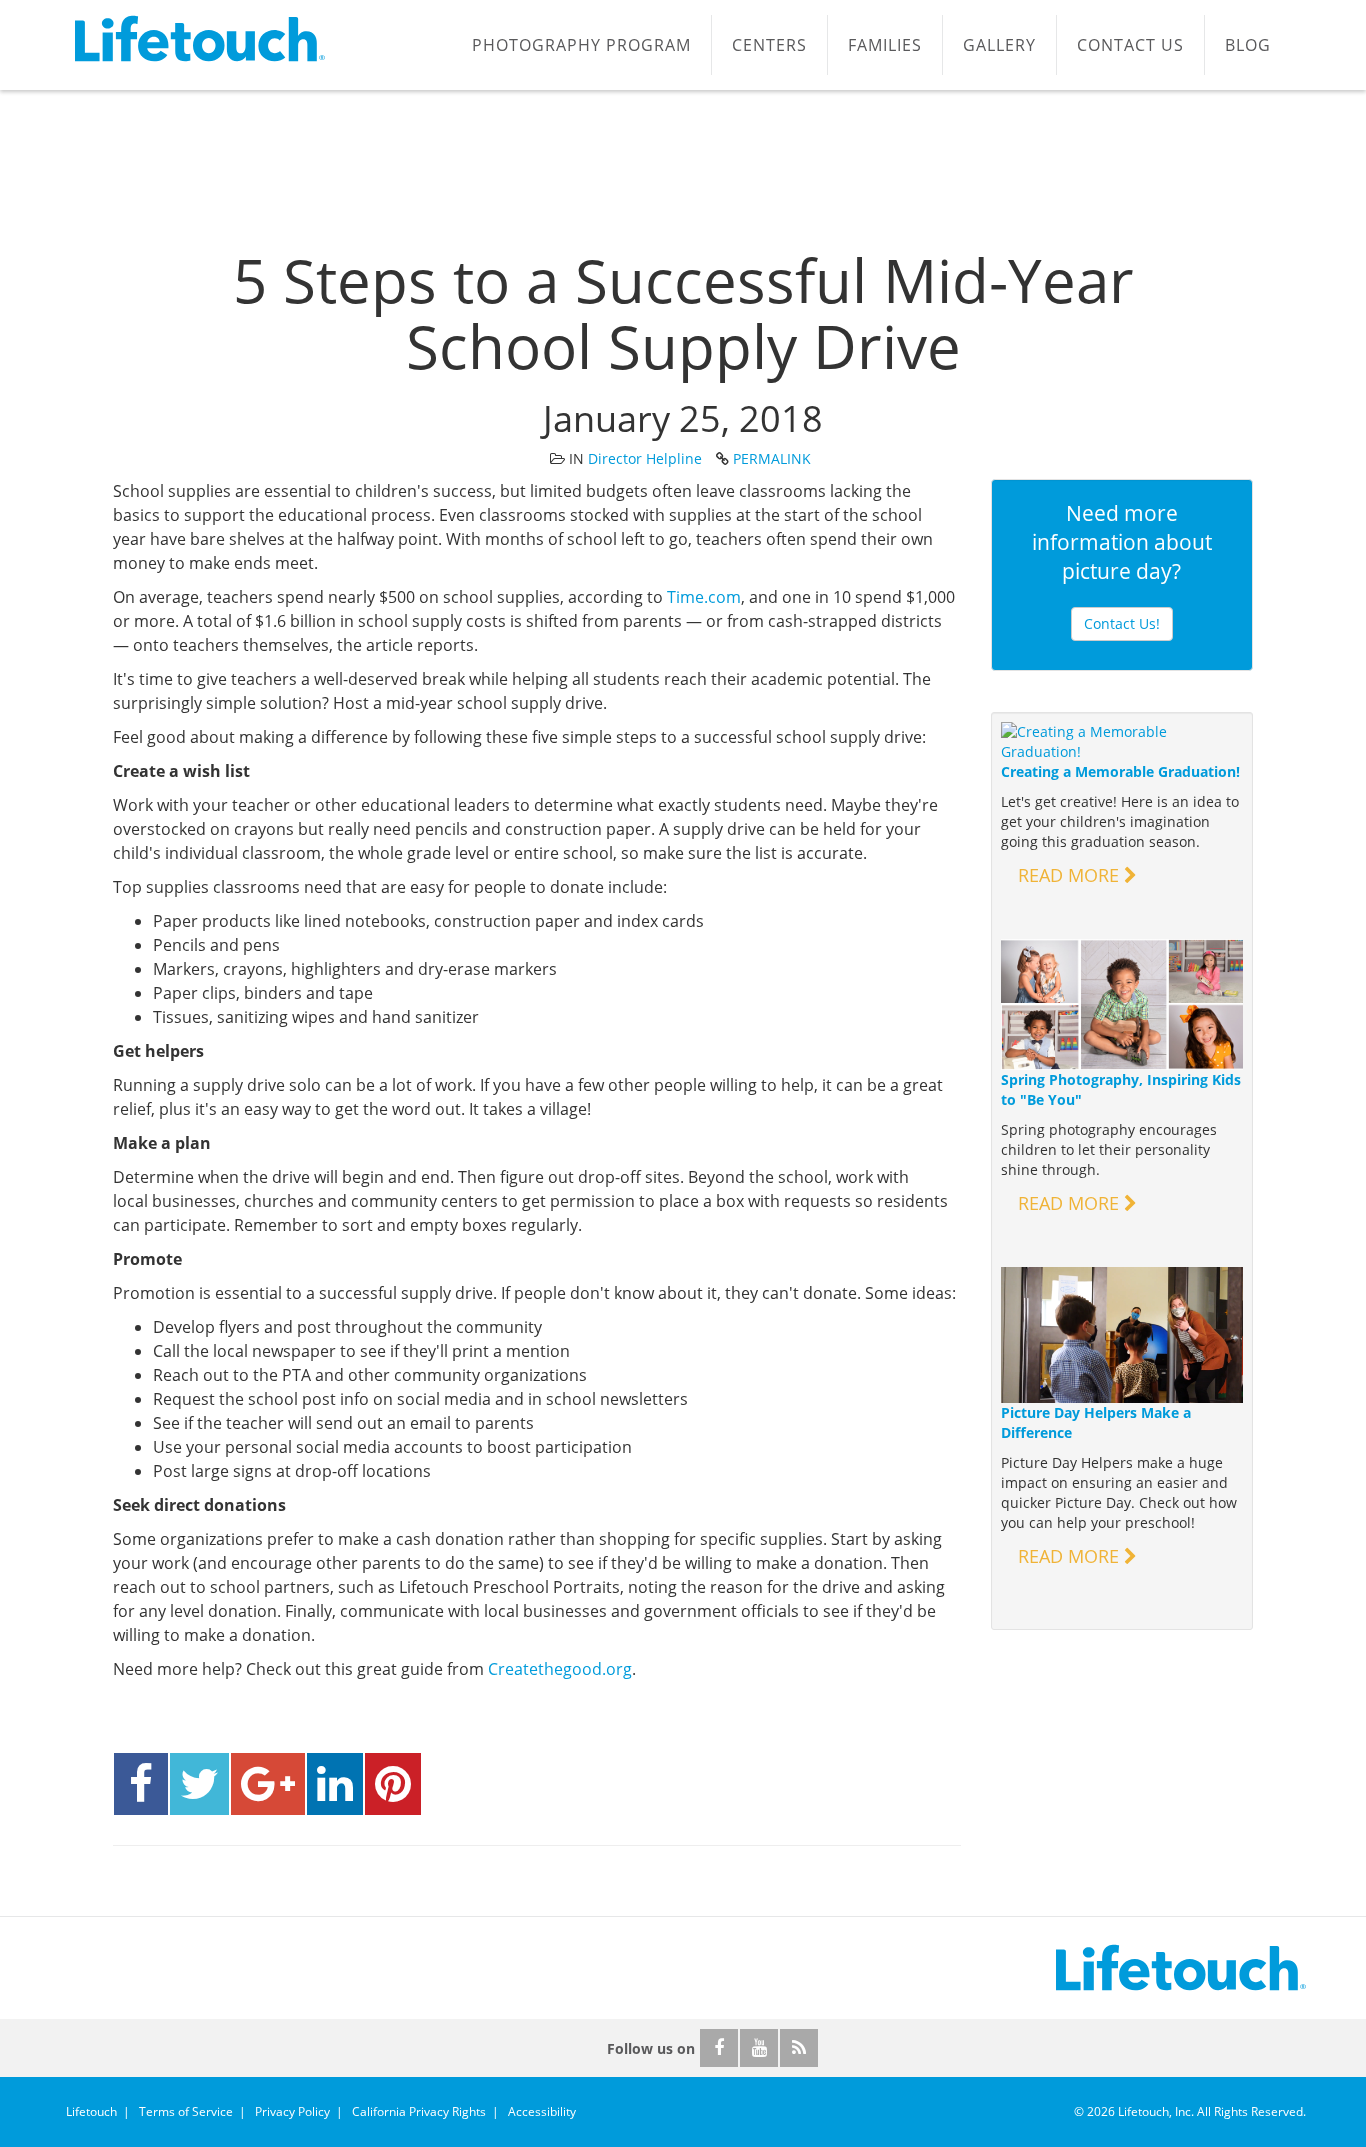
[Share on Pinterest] (393, 1784)
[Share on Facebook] (141, 1784)
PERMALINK (772, 458)
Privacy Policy (292, 2111)
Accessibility (542, 2111)
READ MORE (1071, 875)
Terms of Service (186, 2111)
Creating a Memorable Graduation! (1120, 771)
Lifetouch (91, 2111)
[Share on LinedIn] (335, 1784)
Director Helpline (645, 458)
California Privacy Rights (419, 2111)
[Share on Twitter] (199, 1784)
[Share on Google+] (268, 1784)
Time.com (704, 597)
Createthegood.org (560, 1669)
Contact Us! (1122, 623)
